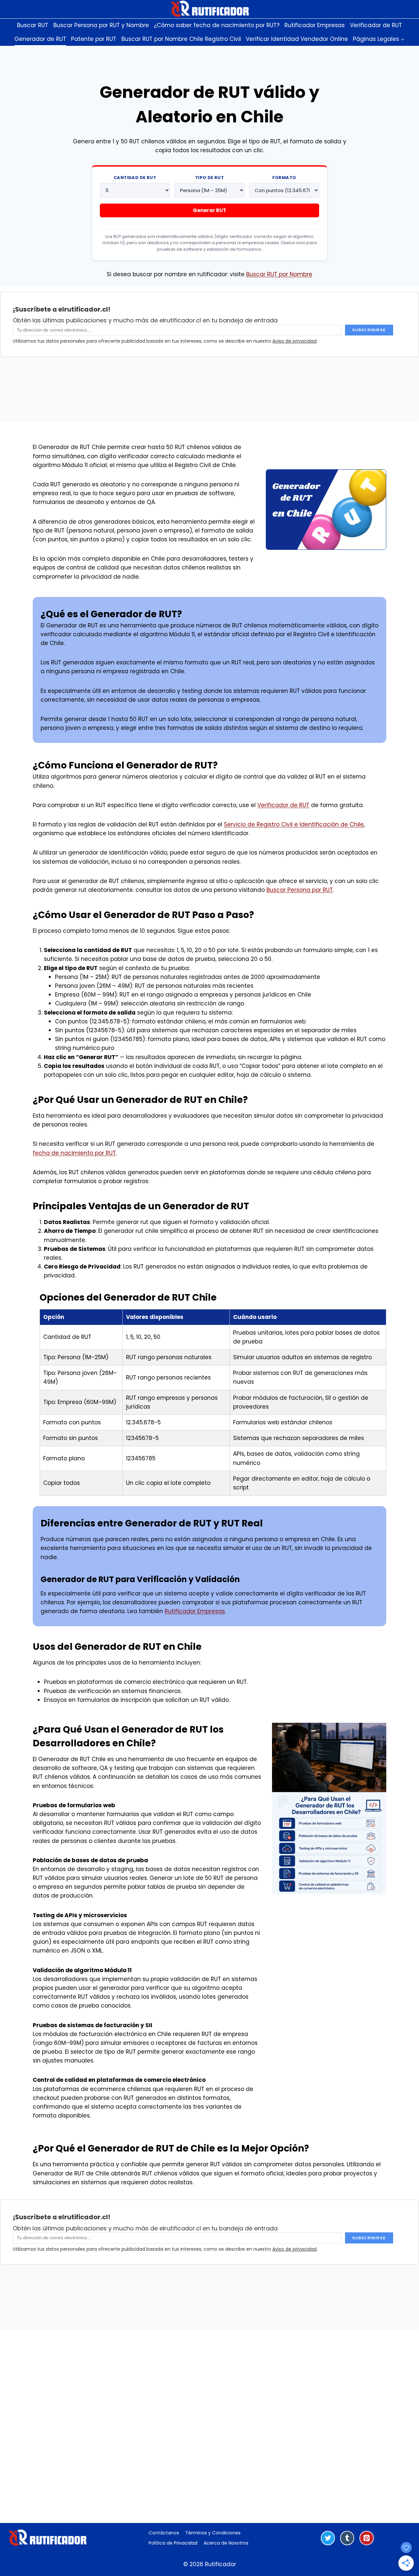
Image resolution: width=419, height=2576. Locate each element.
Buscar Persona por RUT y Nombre (101, 25)
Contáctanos (164, 2533)
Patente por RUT (94, 39)
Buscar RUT (33, 25)
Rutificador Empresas (315, 25)
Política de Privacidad (173, 2543)
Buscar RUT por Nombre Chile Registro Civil (181, 39)
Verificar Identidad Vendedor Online (297, 39)
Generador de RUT (40, 39)
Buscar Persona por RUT (300, 890)
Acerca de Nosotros (226, 2543)
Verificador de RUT (376, 25)
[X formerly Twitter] (328, 2538)
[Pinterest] (367, 2538)
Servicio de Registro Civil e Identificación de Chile (294, 824)
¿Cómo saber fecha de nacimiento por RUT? (217, 25)
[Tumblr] (347, 2538)
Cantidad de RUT (135, 178)
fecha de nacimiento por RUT (74, 1153)
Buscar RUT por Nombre (279, 274)
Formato (284, 178)
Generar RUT (209, 210)
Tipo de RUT (209, 178)
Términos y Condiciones (213, 2533)
